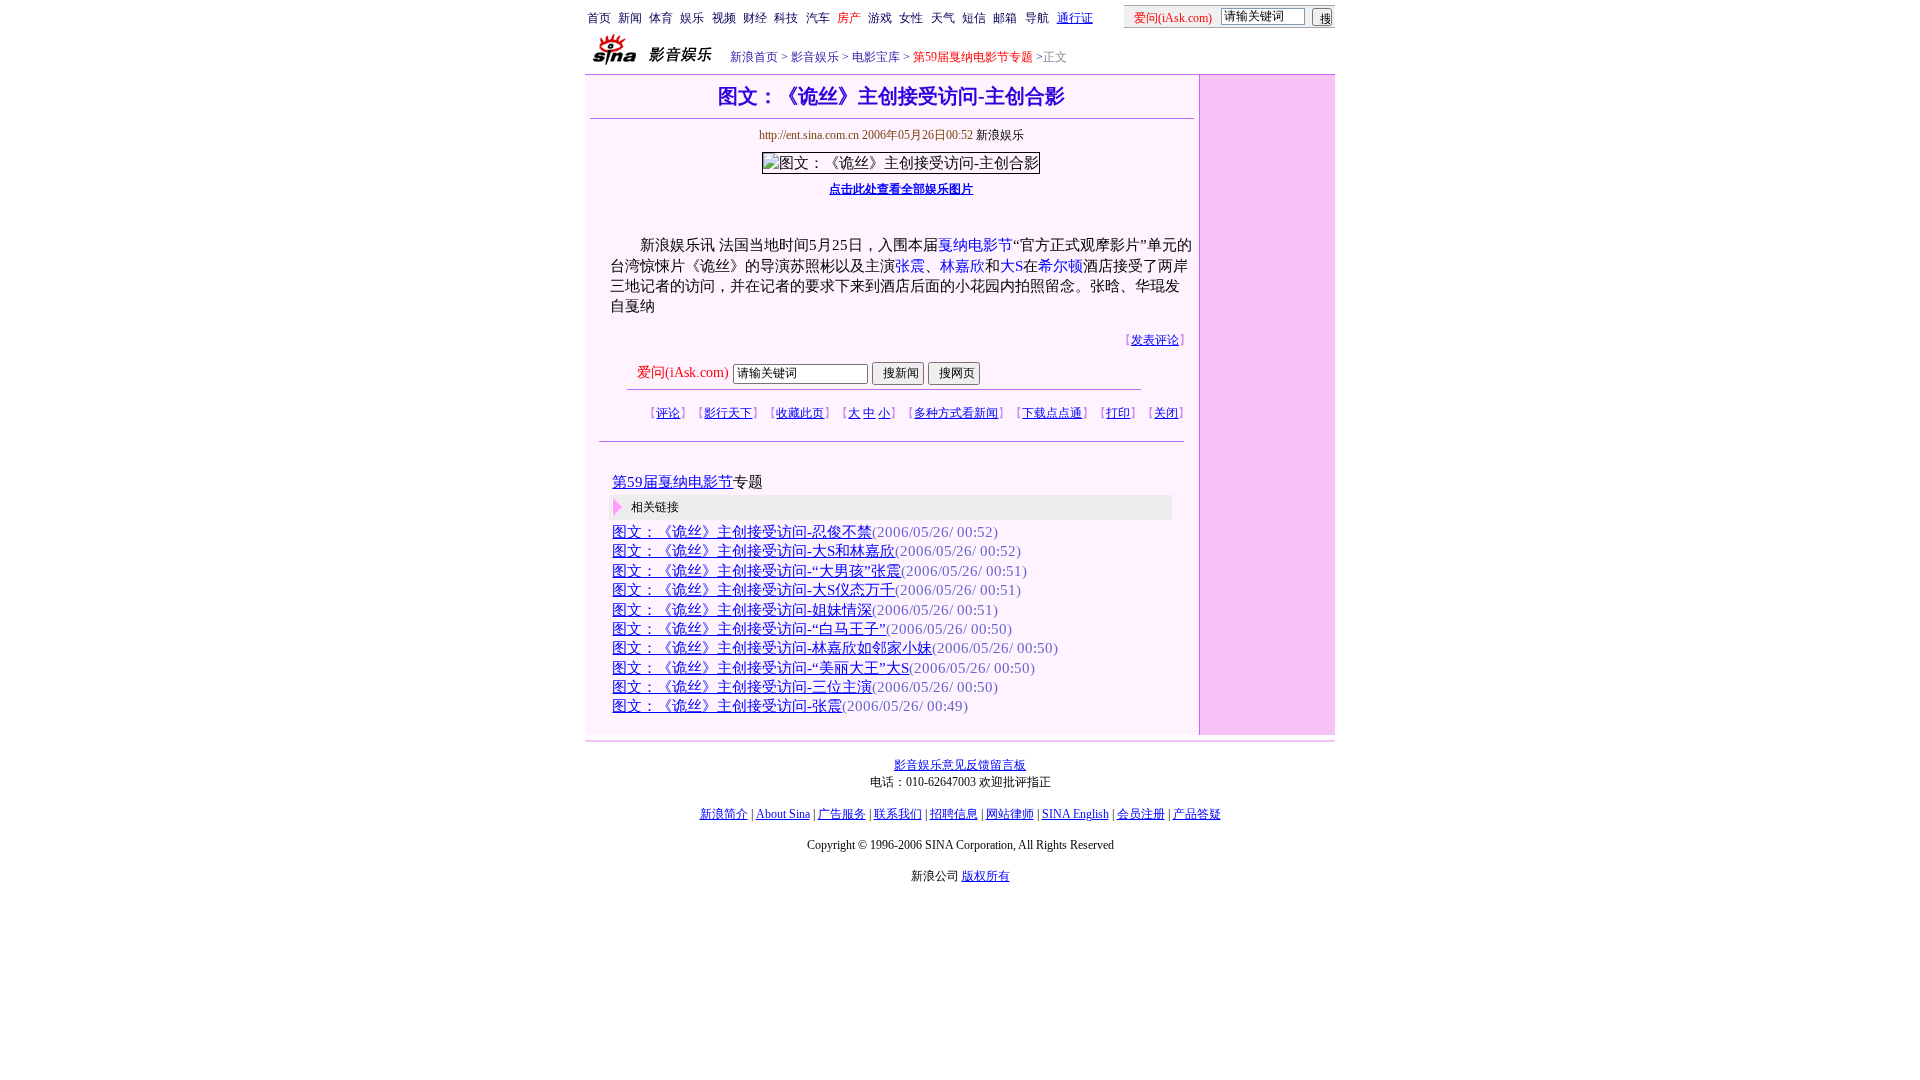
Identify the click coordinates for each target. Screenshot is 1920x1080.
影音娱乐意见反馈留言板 (960, 765)
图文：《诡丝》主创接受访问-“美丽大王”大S (760, 668)
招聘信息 (954, 814)
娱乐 (692, 18)
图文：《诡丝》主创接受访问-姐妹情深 (742, 610)
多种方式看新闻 (956, 413)
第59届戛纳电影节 (672, 482)
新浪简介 (724, 814)
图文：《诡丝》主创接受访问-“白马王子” (749, 629)
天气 (943, 18)
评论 (668, 413)
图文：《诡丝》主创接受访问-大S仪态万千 (753, 590)
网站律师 (1010, 814)
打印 (1118, 413)
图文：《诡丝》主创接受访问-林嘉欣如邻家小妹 (772, 648)
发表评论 (1155, 340)
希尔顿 (1060, 266)
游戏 (880, 18)
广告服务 (842, 814)
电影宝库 (874, 57)
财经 (755, 18)
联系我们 (898, 814)
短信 (974, 18)
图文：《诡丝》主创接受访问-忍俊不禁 (742, 532)
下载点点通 (1052, 413)
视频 (724, 18)
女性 (911, 18)
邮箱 (1005, 18)
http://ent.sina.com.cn (810, 135)
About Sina (783, 814)
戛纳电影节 (975, 245)
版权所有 (986, 876)
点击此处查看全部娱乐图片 (901, 189)
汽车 (818, 18)
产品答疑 (1197, 814)
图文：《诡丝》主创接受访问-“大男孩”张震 (756, 571)
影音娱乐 (815, 57)
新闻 (630, 18)
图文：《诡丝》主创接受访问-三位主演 (742, 687)
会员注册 (1141, 814)
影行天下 (728, 413)
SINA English (1075, 814)
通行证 (1075, 18)
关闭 (1166, 413)
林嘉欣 (962, 266)
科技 (786, 18)
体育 (661, 18)
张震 (910, 266)
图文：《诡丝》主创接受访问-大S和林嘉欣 (753, 551)
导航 (1037, 18)
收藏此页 (800, 413)
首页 (599, 18)
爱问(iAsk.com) (683, 372)
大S (1011, 266)
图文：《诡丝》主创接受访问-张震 (727, 706)
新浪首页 (754, 57)
